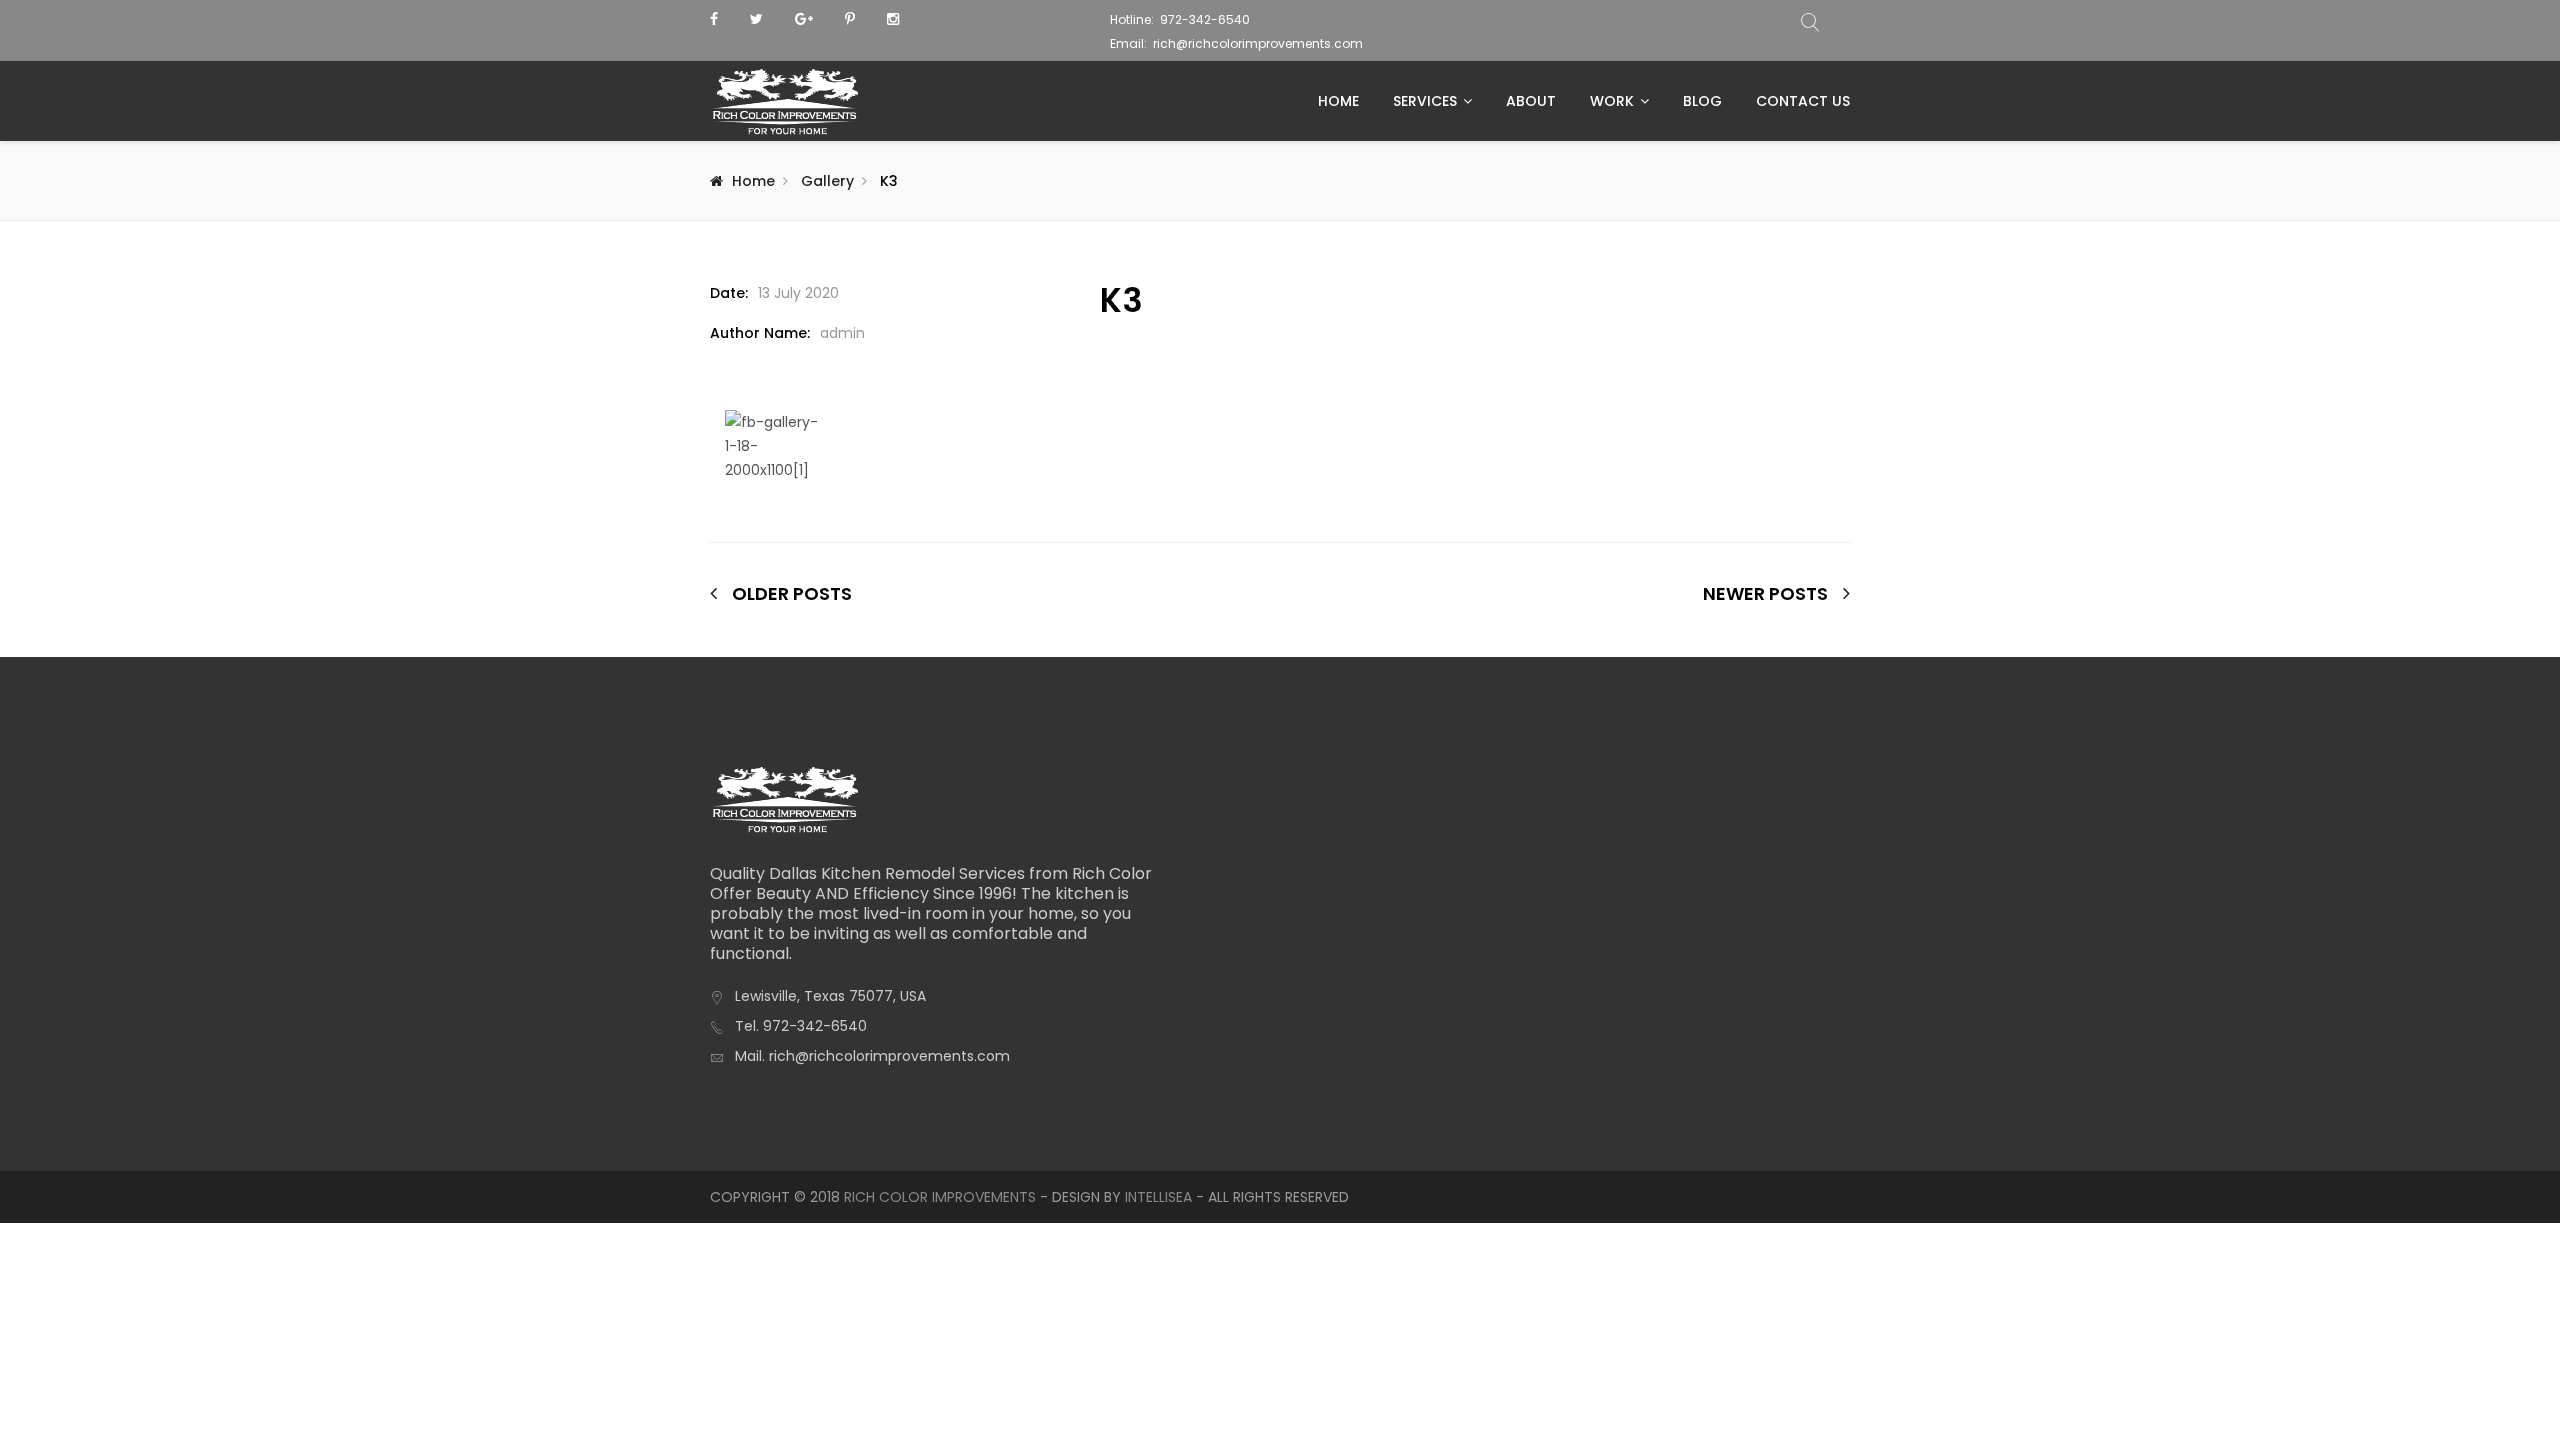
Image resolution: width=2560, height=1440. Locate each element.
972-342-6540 (1205, 19)
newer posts (1765, 594)
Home (1338, 101)
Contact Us (1803, 101)
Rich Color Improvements (940, 1197)
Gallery (827, 181)
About (1531, 101)
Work (1612, 101)
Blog (1702, 101)
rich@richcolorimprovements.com (1258, 43)
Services (1425, 101)
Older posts (792, 593)
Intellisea (1158, 1197)
